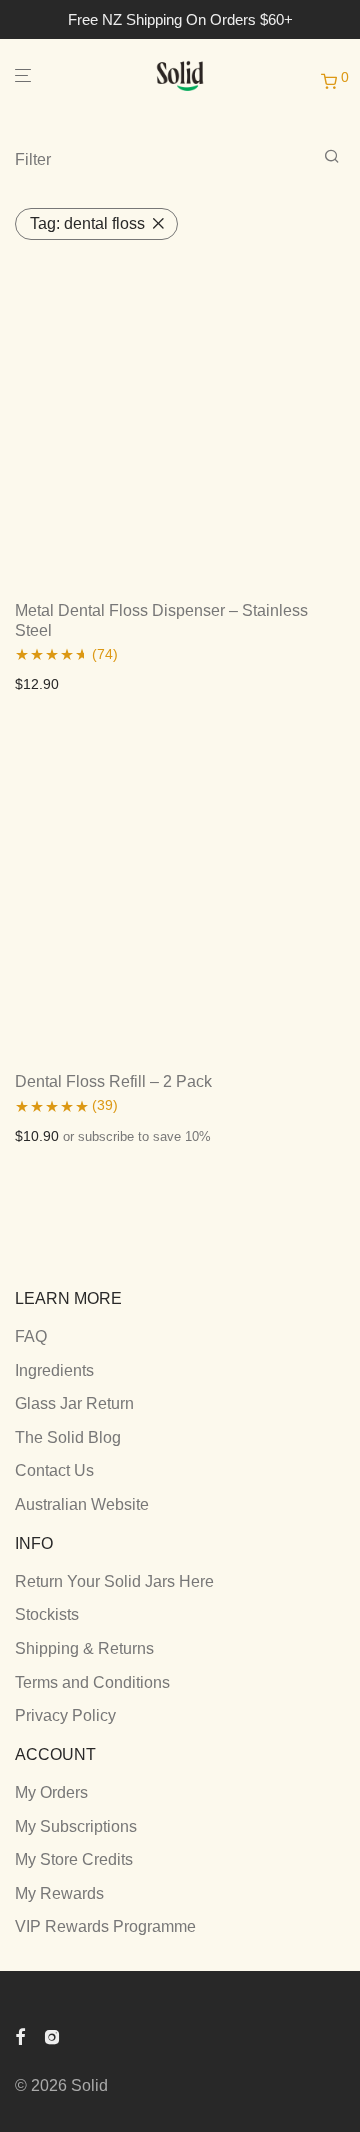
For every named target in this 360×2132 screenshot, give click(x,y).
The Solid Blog (68, 1437)
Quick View (123, 684)
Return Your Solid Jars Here (114, 1581)
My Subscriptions (76, 1826)
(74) (105, 654)
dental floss (87, 223)
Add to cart (43, 684)
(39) (105, 1105)
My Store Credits (74, 1859)
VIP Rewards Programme (105, 1926)
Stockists (47, 1614)
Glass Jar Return (74, 1403)
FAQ (31, 1336)
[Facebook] (20, 2035)
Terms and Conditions (92, 1682)
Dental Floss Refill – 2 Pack (113, 1081)
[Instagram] (52, 2035)
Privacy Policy (65, 1715)
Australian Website (82, 1504)
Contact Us (54, 1470)
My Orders (51, 1792)
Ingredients (54, 1370)
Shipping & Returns (84, 1648)
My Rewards (59, 1893)
